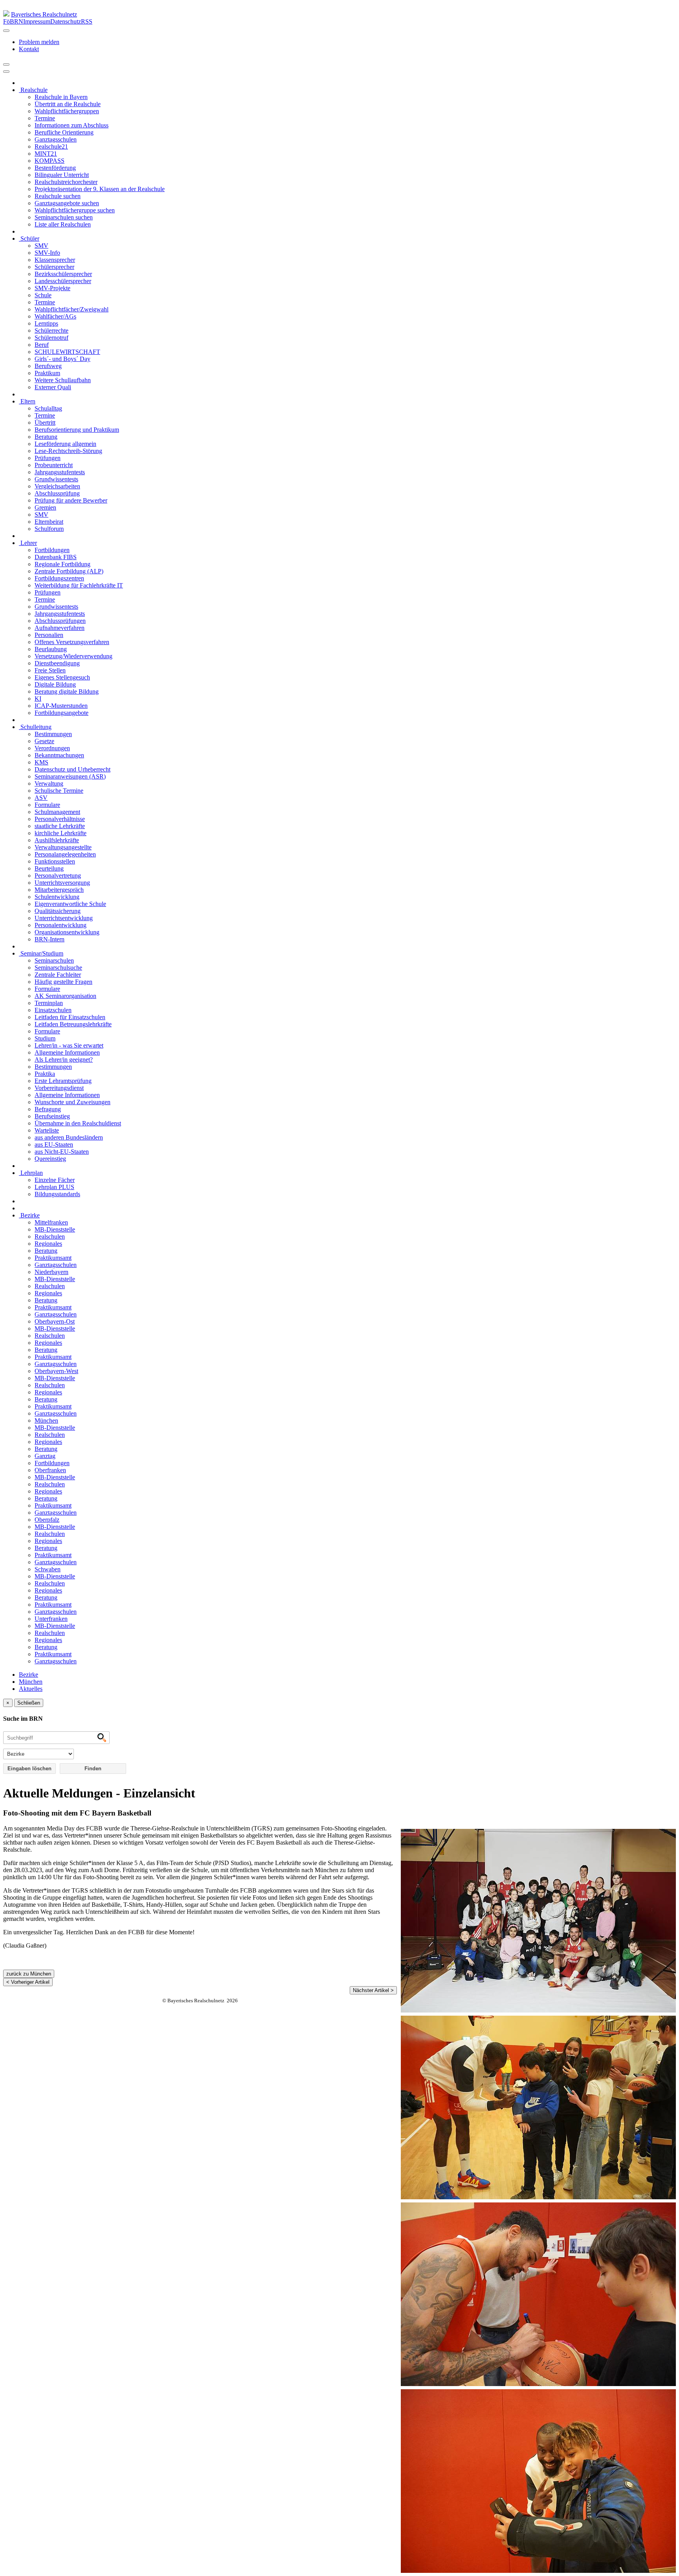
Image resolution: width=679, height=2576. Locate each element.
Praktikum (47, 373)
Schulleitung (35, 727)
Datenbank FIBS (56, 557)
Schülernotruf (51, 338)
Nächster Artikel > (373, 1990)
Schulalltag (48, 408)
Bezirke (29, 1215)
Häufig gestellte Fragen (63, 982)
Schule (43, 295)
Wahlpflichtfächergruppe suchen (75, 210)
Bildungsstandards (57, 1194)
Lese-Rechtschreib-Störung (68, 451)
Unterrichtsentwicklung (64, 918)
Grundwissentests (56, 479)
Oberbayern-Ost (55, 1321)
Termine (45, 118)
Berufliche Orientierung (64, 132)
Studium (45, 1038)
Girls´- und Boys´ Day (62, 359)
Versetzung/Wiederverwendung (73, 656)
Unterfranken (51, 1619)
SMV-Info (47, 253)
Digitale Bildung (55, 684)
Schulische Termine (59, 791)
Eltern (27, 401)
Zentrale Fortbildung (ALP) (69, 571)
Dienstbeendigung (57, 663)
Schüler (29, 238)
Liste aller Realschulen (63, 224)
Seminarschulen (54, 960)
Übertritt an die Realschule (68, 104)
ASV (41, 798)
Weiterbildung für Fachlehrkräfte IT (79, 585)
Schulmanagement (57, 812)
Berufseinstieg (52, 1116)
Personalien (49, 635)
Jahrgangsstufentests (60, 472)
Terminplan (49, 1003)
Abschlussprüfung (57, 493)
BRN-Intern (50, 939)
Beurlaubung (51, 649)
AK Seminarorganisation (65, 996)
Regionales (48, 1244)
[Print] (6, 64)
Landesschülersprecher (63, 281)
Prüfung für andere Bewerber (71, 500)
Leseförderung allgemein (65, 444)
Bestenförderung (55, 168)
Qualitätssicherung (58, 911)
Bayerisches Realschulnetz (44, 14)
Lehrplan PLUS (54, 1187)
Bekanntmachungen (59, 755)
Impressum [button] (37, 21)
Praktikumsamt (53, 1258)
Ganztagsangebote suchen (67, 203)
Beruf (42, 345)
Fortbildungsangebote (61, 713)
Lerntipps (46, 323)
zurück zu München (29, 1974)
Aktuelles (31, 1689)
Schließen (29, 1703)
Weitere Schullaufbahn (63, 380)
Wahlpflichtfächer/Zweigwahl (72, 309)
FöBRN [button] (13, 21)
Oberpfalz (47, 1520)
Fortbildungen (52, 550)
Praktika (45, 1074)
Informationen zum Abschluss (72, 125)
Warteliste (47, 1130)
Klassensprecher (55, 260)
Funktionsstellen (55, 861)
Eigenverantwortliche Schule (70, 904)
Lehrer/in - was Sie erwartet (69, 1045)
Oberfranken (50, 1470)
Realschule (33, 90)
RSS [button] (87, 21)
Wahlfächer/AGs (55, 316)
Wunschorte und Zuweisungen (72, 1102)
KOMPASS (50, 161)
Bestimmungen (53, 734)
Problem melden (39, 42)
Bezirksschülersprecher (63, 274)
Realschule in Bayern (61, 97)
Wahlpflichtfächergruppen (67, 111)
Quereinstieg (50, 1159)
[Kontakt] (6, 31)
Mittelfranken (51, 1222)
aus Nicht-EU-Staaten (62, 1152)
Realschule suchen (58, 196)
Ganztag (45, 1456)
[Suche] (6, 72)
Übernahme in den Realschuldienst (78, 1123)
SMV (41, 246)
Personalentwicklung (61, 925)
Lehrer (28, 543)
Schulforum (49, 529)
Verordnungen (52, 748)
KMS (41, 762)
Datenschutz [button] (66, 21)
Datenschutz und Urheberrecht (72, 769)
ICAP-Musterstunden (61, 706)
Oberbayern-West (56, 1371)
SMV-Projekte (52, 288)
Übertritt (45, 423)
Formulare (47, 805)
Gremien (45, 507)
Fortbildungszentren (59, 578)
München (46, 1421)
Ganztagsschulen (56, 139)
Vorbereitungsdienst (59, 1088)
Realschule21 (51, 146)
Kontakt (29, 49)
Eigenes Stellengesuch (62, 677)
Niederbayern (51, 1272)
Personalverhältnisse (60, 819)
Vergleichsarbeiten (57, 486)
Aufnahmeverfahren (60, 628)
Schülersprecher (54, 267)
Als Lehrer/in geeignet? (64, 1060)
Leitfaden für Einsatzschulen (70, 1017)
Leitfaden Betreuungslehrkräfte (73, 1024)
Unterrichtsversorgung (62, 883)
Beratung (46, 437)
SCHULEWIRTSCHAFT (67, 352)
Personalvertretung (58, 876)
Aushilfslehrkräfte (57, 840)
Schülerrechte (51, 331)
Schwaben (48, 1569)
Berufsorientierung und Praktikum (77, 430)
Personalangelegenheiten (65, 854)
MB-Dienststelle (55, 1229)
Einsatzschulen (53, 1010)
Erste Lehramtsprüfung (63, 1081)
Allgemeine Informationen (67, 1052)
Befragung (48, 1109)
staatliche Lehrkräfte (60, 826)
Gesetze (44, 741)
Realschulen (50, 1236)
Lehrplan (31, 1173)
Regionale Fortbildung (62, 564)
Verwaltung (49, 783)
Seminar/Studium (41, 953)
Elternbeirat (49, 522)
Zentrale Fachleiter (58, 975)
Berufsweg (48, 366)
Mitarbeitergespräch (59, 890)
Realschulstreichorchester (66, 182)
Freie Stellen (50, 670)
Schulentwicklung (57, 897)
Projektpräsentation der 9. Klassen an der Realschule (100, 189)
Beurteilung (49, 868)
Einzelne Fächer (55, 1180)
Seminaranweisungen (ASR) (70, 776)
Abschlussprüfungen (60, 621)
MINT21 (46, 154)
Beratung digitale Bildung (67, 691)
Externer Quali (53, 387)
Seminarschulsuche (58, 968)
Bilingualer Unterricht (62, 175)
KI (38, 699)
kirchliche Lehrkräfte (61, 833)
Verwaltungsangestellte (63, 847)
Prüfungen (48, 458)
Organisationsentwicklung (67, 932)
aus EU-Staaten (54, 1144)
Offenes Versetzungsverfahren (72, 642)
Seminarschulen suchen (64, 217)
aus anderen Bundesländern (69, 1137)
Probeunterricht (54, 465)
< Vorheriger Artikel (28, 1982)
